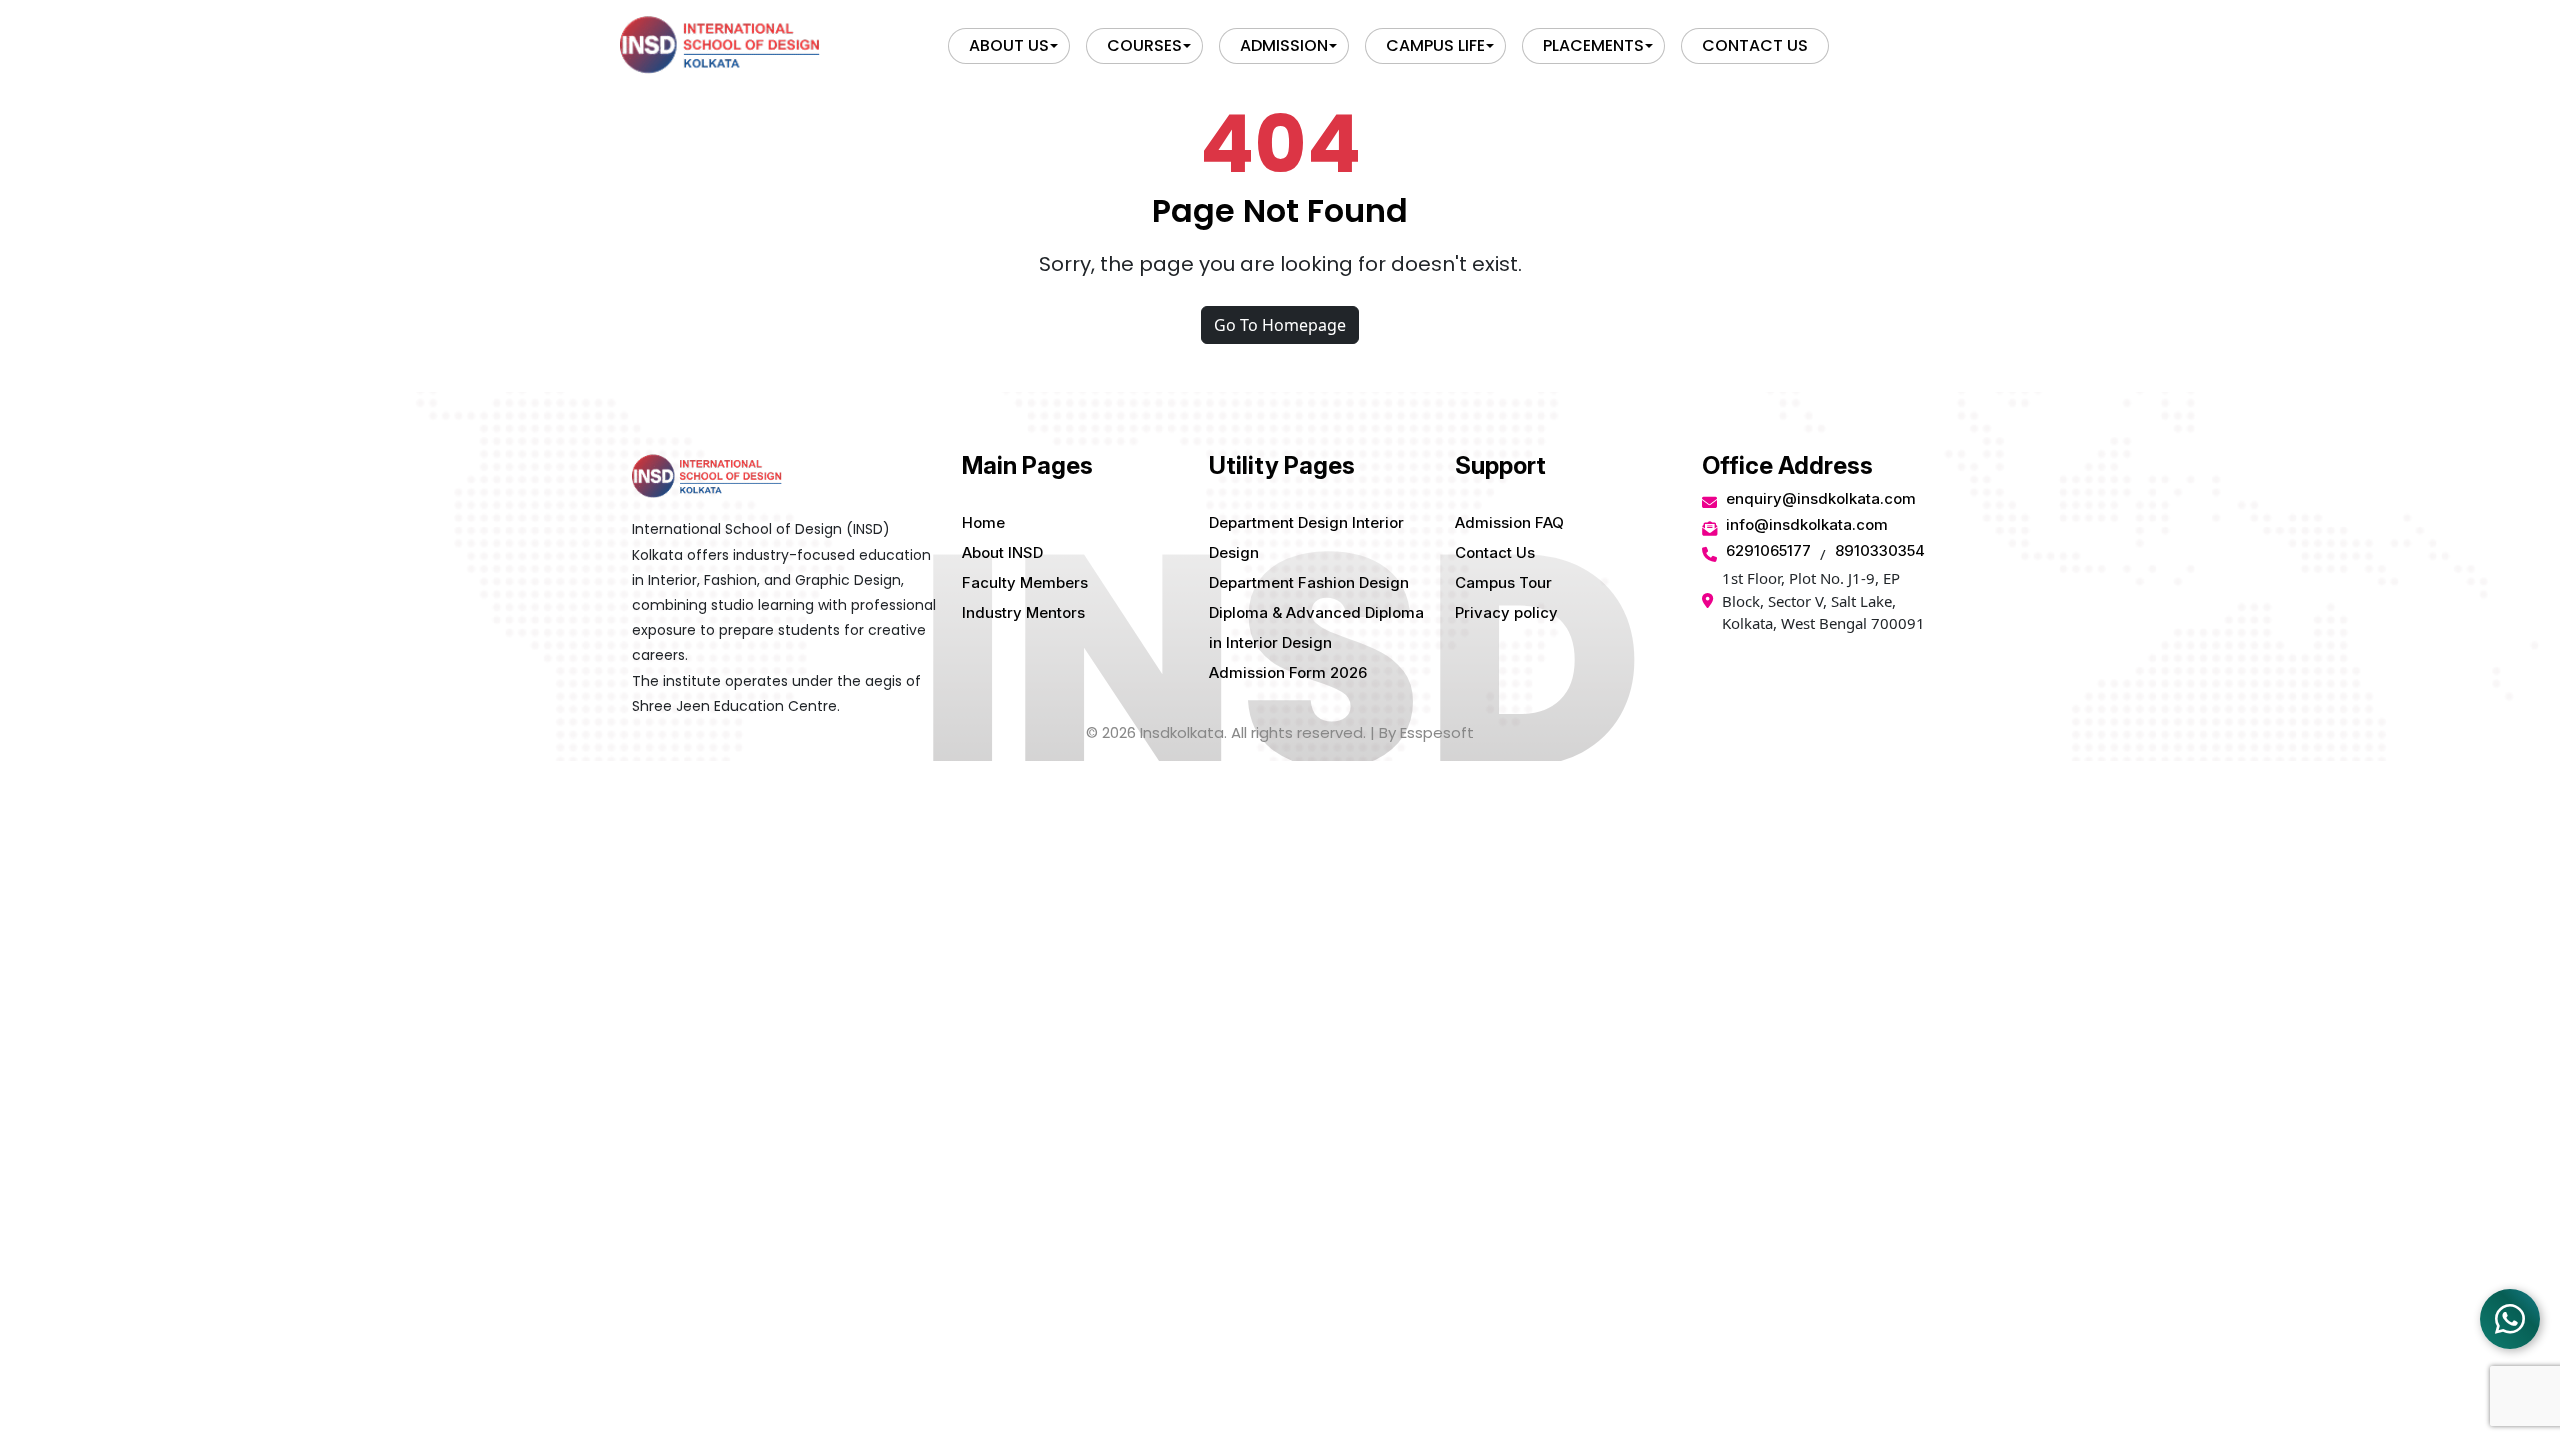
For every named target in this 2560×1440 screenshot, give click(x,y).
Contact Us (1495, 552)
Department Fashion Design (1309, 582)
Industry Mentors (1023, 612)
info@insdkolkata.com (1807, 524)
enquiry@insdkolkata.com (1821, 498)
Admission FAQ (1509, 522)
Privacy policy (1506, 612)
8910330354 (1880, 550)
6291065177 (1768, 550)
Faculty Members (1025, 582)
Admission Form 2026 (1288, 672)
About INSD (1002, 552)
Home (983, 522)
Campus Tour (1503, 582)
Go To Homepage (1280, 325)
